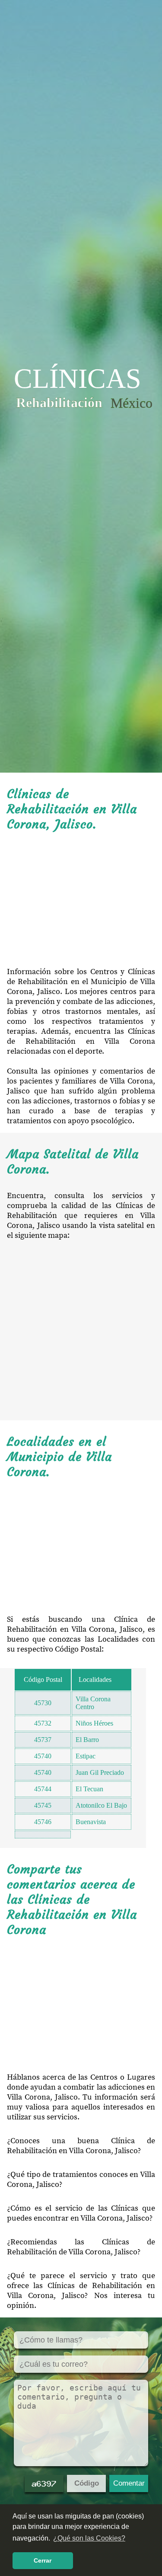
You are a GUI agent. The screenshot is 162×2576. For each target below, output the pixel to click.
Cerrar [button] (43, 2560)
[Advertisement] (81, 899)
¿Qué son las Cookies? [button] (89, 2538)
